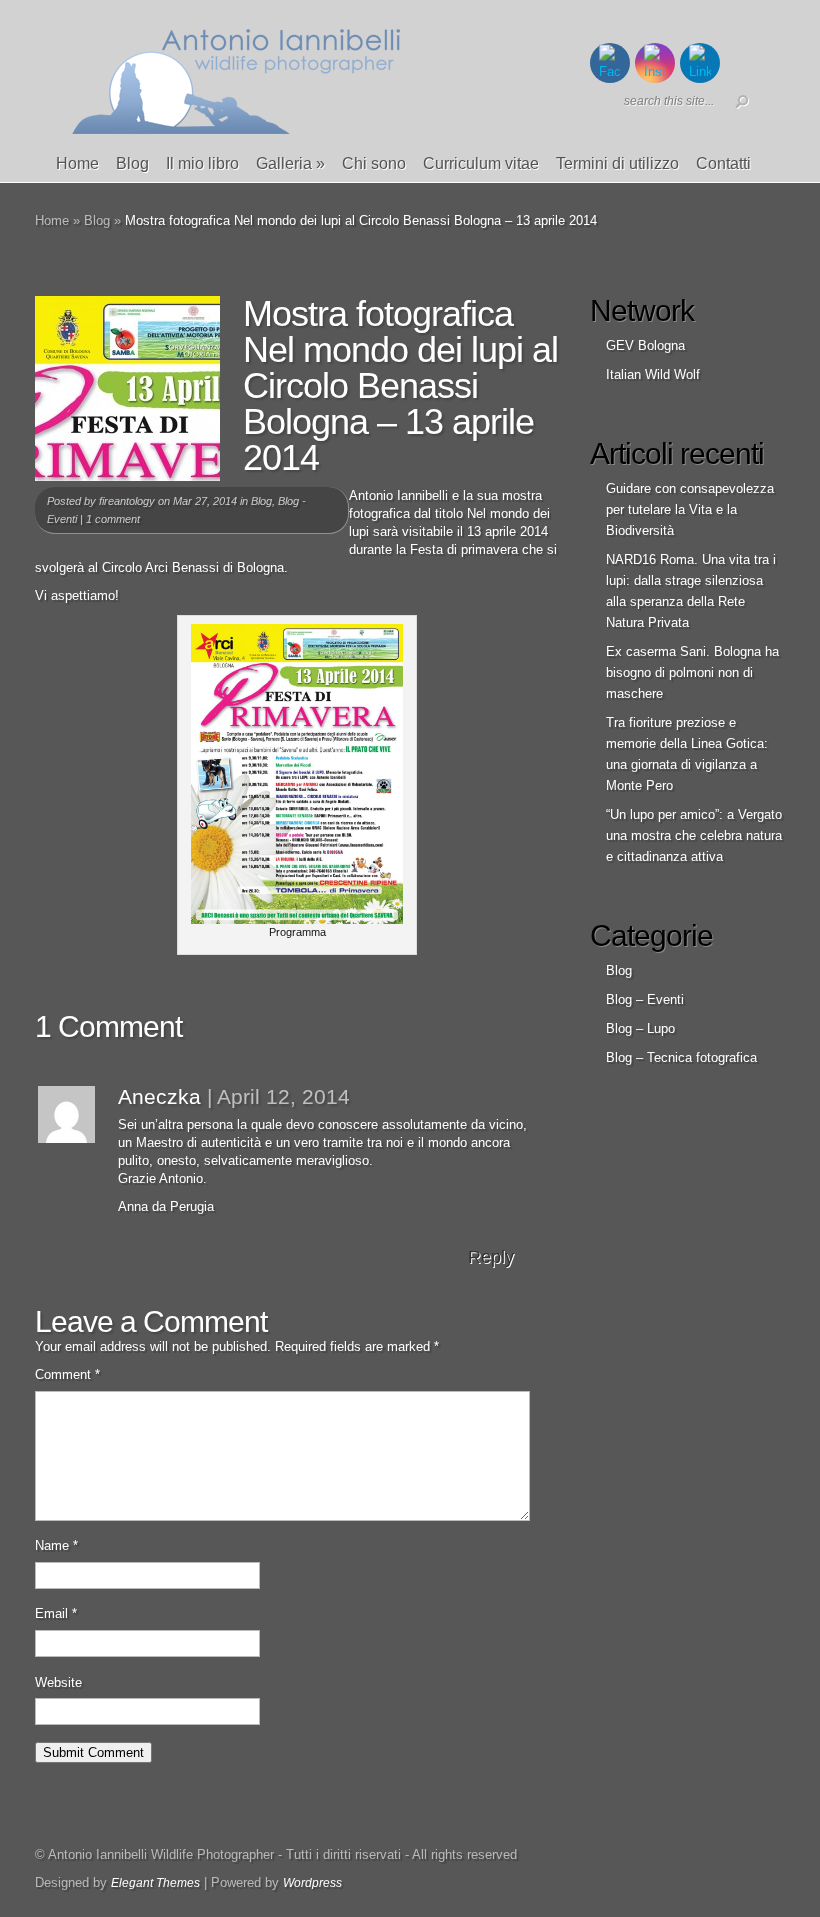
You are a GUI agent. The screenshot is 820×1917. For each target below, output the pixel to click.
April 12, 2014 (283, 1096)
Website (58, 1682)
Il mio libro (202, 163)
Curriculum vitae (481, 163)
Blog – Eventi (645, 999)
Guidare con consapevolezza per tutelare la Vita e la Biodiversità (690, 509)
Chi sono (374, 163)
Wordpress (312, 1883)
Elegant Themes (155, 1883)
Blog (132, 163)
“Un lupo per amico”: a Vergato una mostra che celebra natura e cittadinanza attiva (694, 835)
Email (56, 1613)
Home (77, 163)
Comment (67, 1374)
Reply (491, 1257)
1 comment (113, 519)
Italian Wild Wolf (653, 374)
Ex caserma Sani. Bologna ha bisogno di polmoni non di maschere (692, 672)
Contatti (723, 163)
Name (56, 1545)
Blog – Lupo (640, 1028)
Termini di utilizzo (617, 163)
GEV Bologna (645, 345)
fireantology (127, 501)
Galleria (290, 163)
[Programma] (297, 919)
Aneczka (159, 1096)
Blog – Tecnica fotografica (681, 1057)
